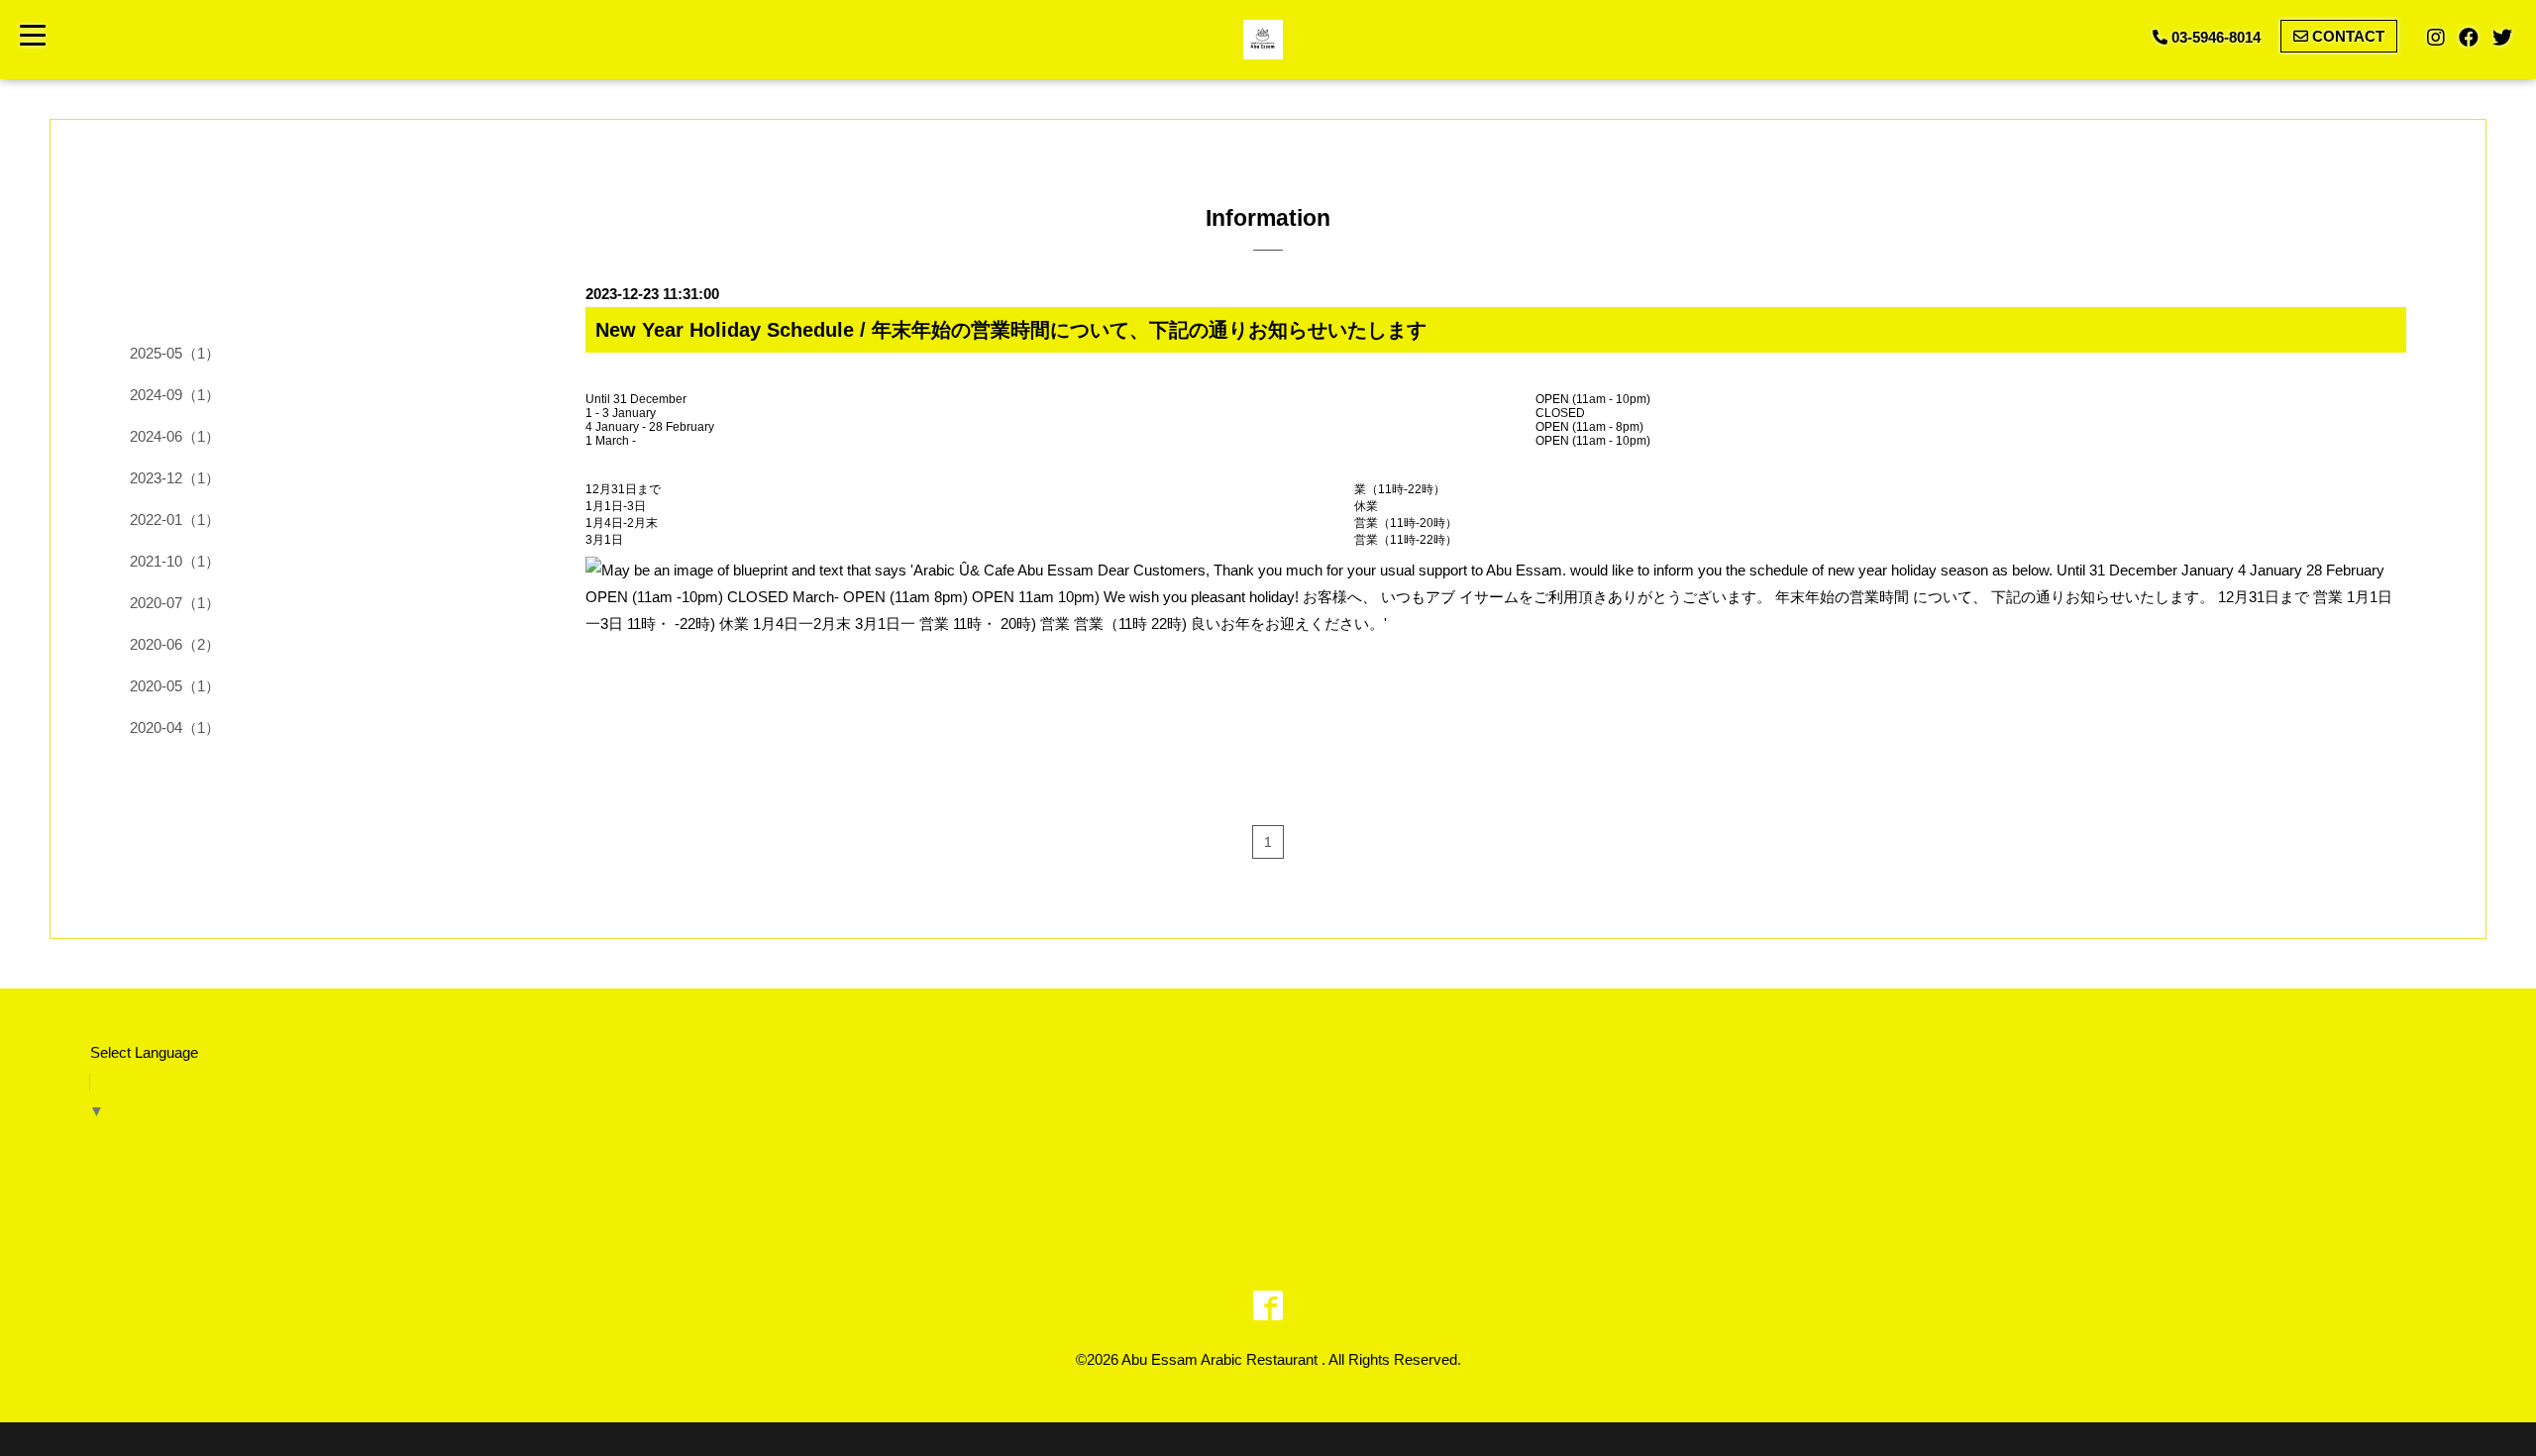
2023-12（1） (175, 478)
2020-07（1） (175, 603)
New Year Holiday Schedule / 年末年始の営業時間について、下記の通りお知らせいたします (1011, 330)
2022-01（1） (175, 520)
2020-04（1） (175, 728)
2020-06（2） (175, 644)
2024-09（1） (175, 395)
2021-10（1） (175, 561)
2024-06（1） (175, 436)
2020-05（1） (175, 686)
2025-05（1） (175, 353)
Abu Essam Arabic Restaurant (1221, 1359)
